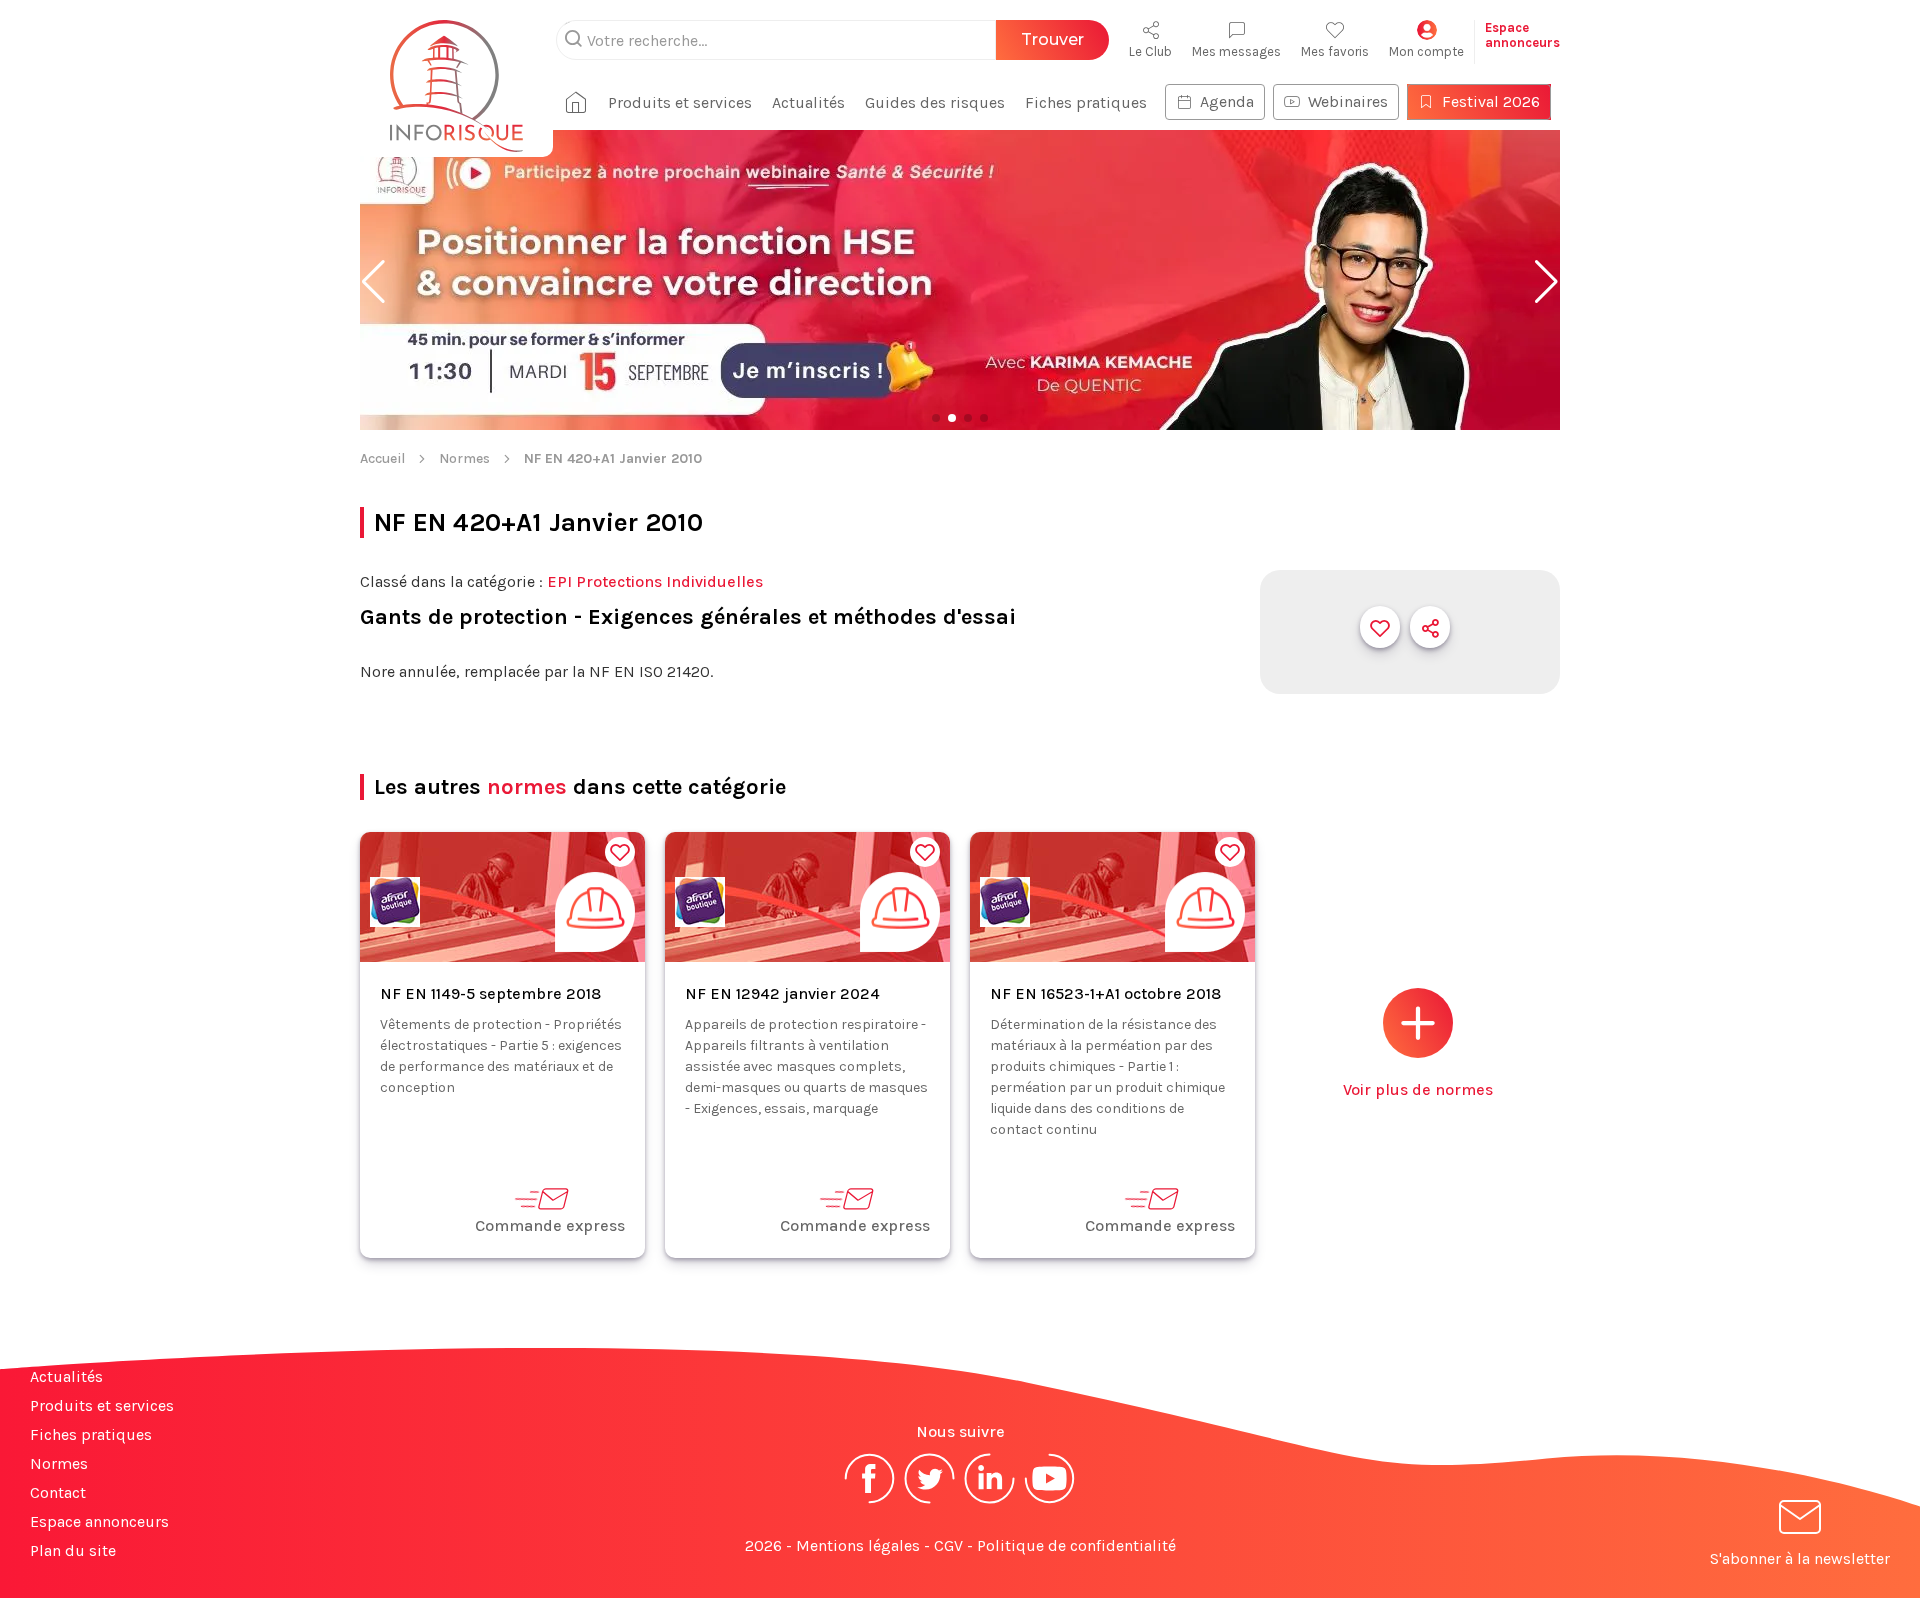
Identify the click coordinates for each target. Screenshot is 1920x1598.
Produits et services (680, 102)
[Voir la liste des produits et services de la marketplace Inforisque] (960, 282)
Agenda (1227, 101)
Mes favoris (1335, 51)
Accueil (382, 458)
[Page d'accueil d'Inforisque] (456, 75)
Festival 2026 (1491, 101)
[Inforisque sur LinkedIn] (990, 1501)
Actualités (808, 102)
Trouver (1052, 39)
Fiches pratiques (1086, 102)
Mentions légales (858, 1545)
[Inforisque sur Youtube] (1050, 1501)
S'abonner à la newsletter (1800, 1558)
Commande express (550, 1225)
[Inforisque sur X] (930, 1501)
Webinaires (1348, 101)
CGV (948, 1545)
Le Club (1150, 51)
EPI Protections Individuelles (655, 581)
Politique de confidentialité (1076, 1545)
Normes (464, 458)
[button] (373, 282)
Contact (58, 1492)
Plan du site (73, 1550)
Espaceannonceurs (1522, 35)
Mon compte (1426, 51)
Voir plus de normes (1418, 1089)
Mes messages (1236, 51)
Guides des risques (935, 102)
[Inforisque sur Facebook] (870, 1501)
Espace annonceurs (99, 1521)
